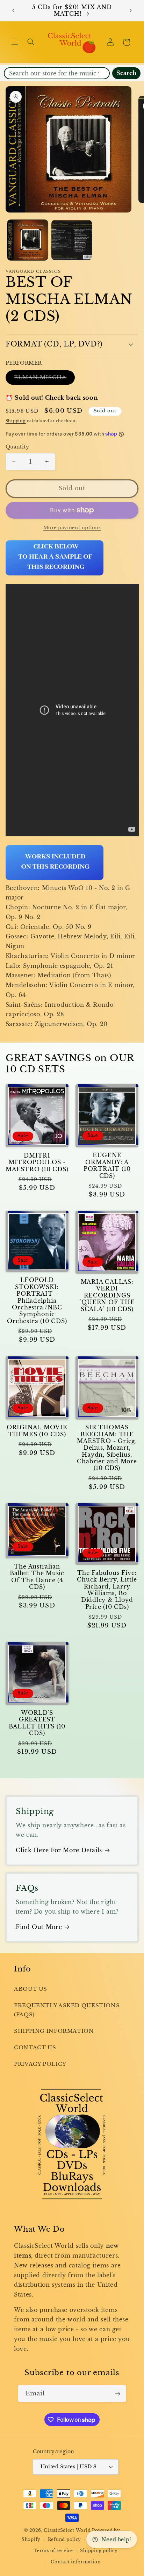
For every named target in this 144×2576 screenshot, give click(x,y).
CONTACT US (35, 2048)
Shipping (16, 421)
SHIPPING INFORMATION (54, 2031)
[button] (15, 42)
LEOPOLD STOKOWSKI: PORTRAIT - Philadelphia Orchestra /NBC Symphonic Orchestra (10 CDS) (37, 1300)
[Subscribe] (118, 2393)
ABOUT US (31, 1989)
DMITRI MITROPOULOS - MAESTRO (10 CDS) (37, 1162)
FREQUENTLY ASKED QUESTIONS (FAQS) (67, 2010)
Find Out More (39, 1927)
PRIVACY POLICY (40, 2064)
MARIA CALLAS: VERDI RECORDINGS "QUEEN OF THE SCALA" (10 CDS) (107, 1295)
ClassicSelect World (67, 2530)
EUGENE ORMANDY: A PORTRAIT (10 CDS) (107, 1165)
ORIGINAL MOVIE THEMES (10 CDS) (37, 1431)
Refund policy (65, 2540)
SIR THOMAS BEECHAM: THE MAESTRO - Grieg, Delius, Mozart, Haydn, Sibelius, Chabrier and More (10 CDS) (107, 1448)
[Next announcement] (131, 11)
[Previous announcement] (13, 11)
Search (126, 73)
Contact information (75, 2562)
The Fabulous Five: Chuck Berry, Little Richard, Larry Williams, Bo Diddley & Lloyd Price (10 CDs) (107, 1590)
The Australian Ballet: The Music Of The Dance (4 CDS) (37, 1577)
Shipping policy (99, 2551)
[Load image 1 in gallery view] (28, 240)
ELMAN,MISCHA (45, 379)
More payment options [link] (72, 528)
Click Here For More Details (59, 1850)
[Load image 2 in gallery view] (72, 240)
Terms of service (53, 2551)
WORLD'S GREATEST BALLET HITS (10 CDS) (37, 1723)
